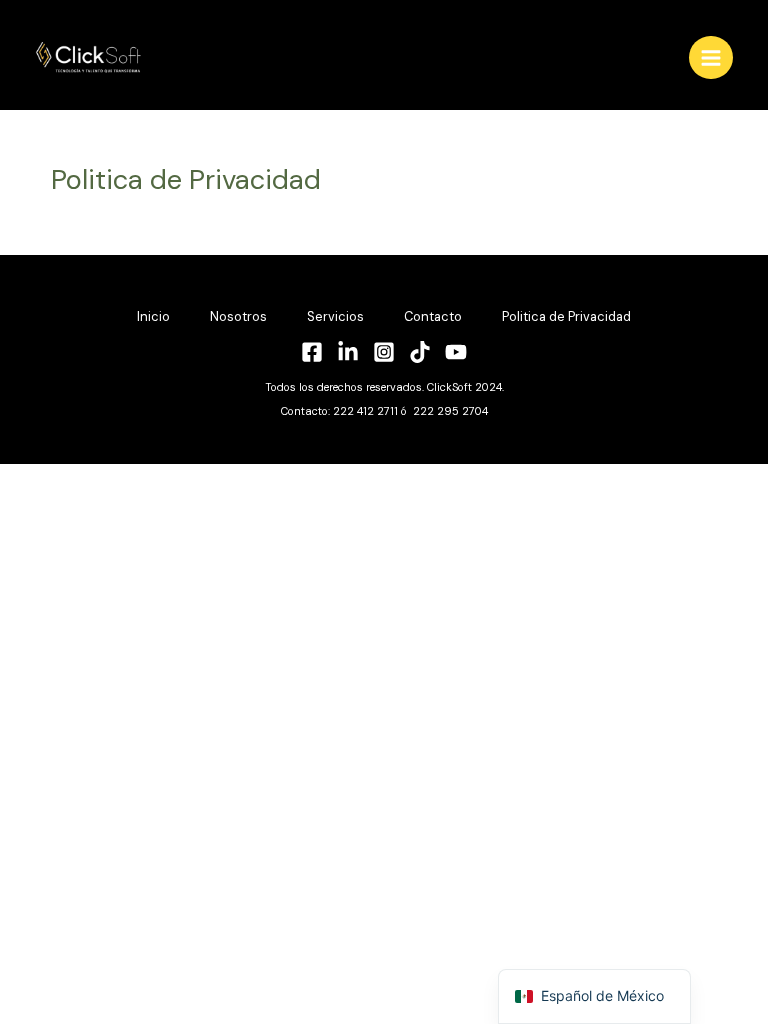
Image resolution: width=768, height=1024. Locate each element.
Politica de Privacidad (566, 316)
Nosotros (238, 316)
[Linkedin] (348, 352)
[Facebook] (312, 352)
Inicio (153, 316)
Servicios (335, 316)
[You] (456, 352)
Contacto (433, 316)
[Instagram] (384, 352)
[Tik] (420, 352)
